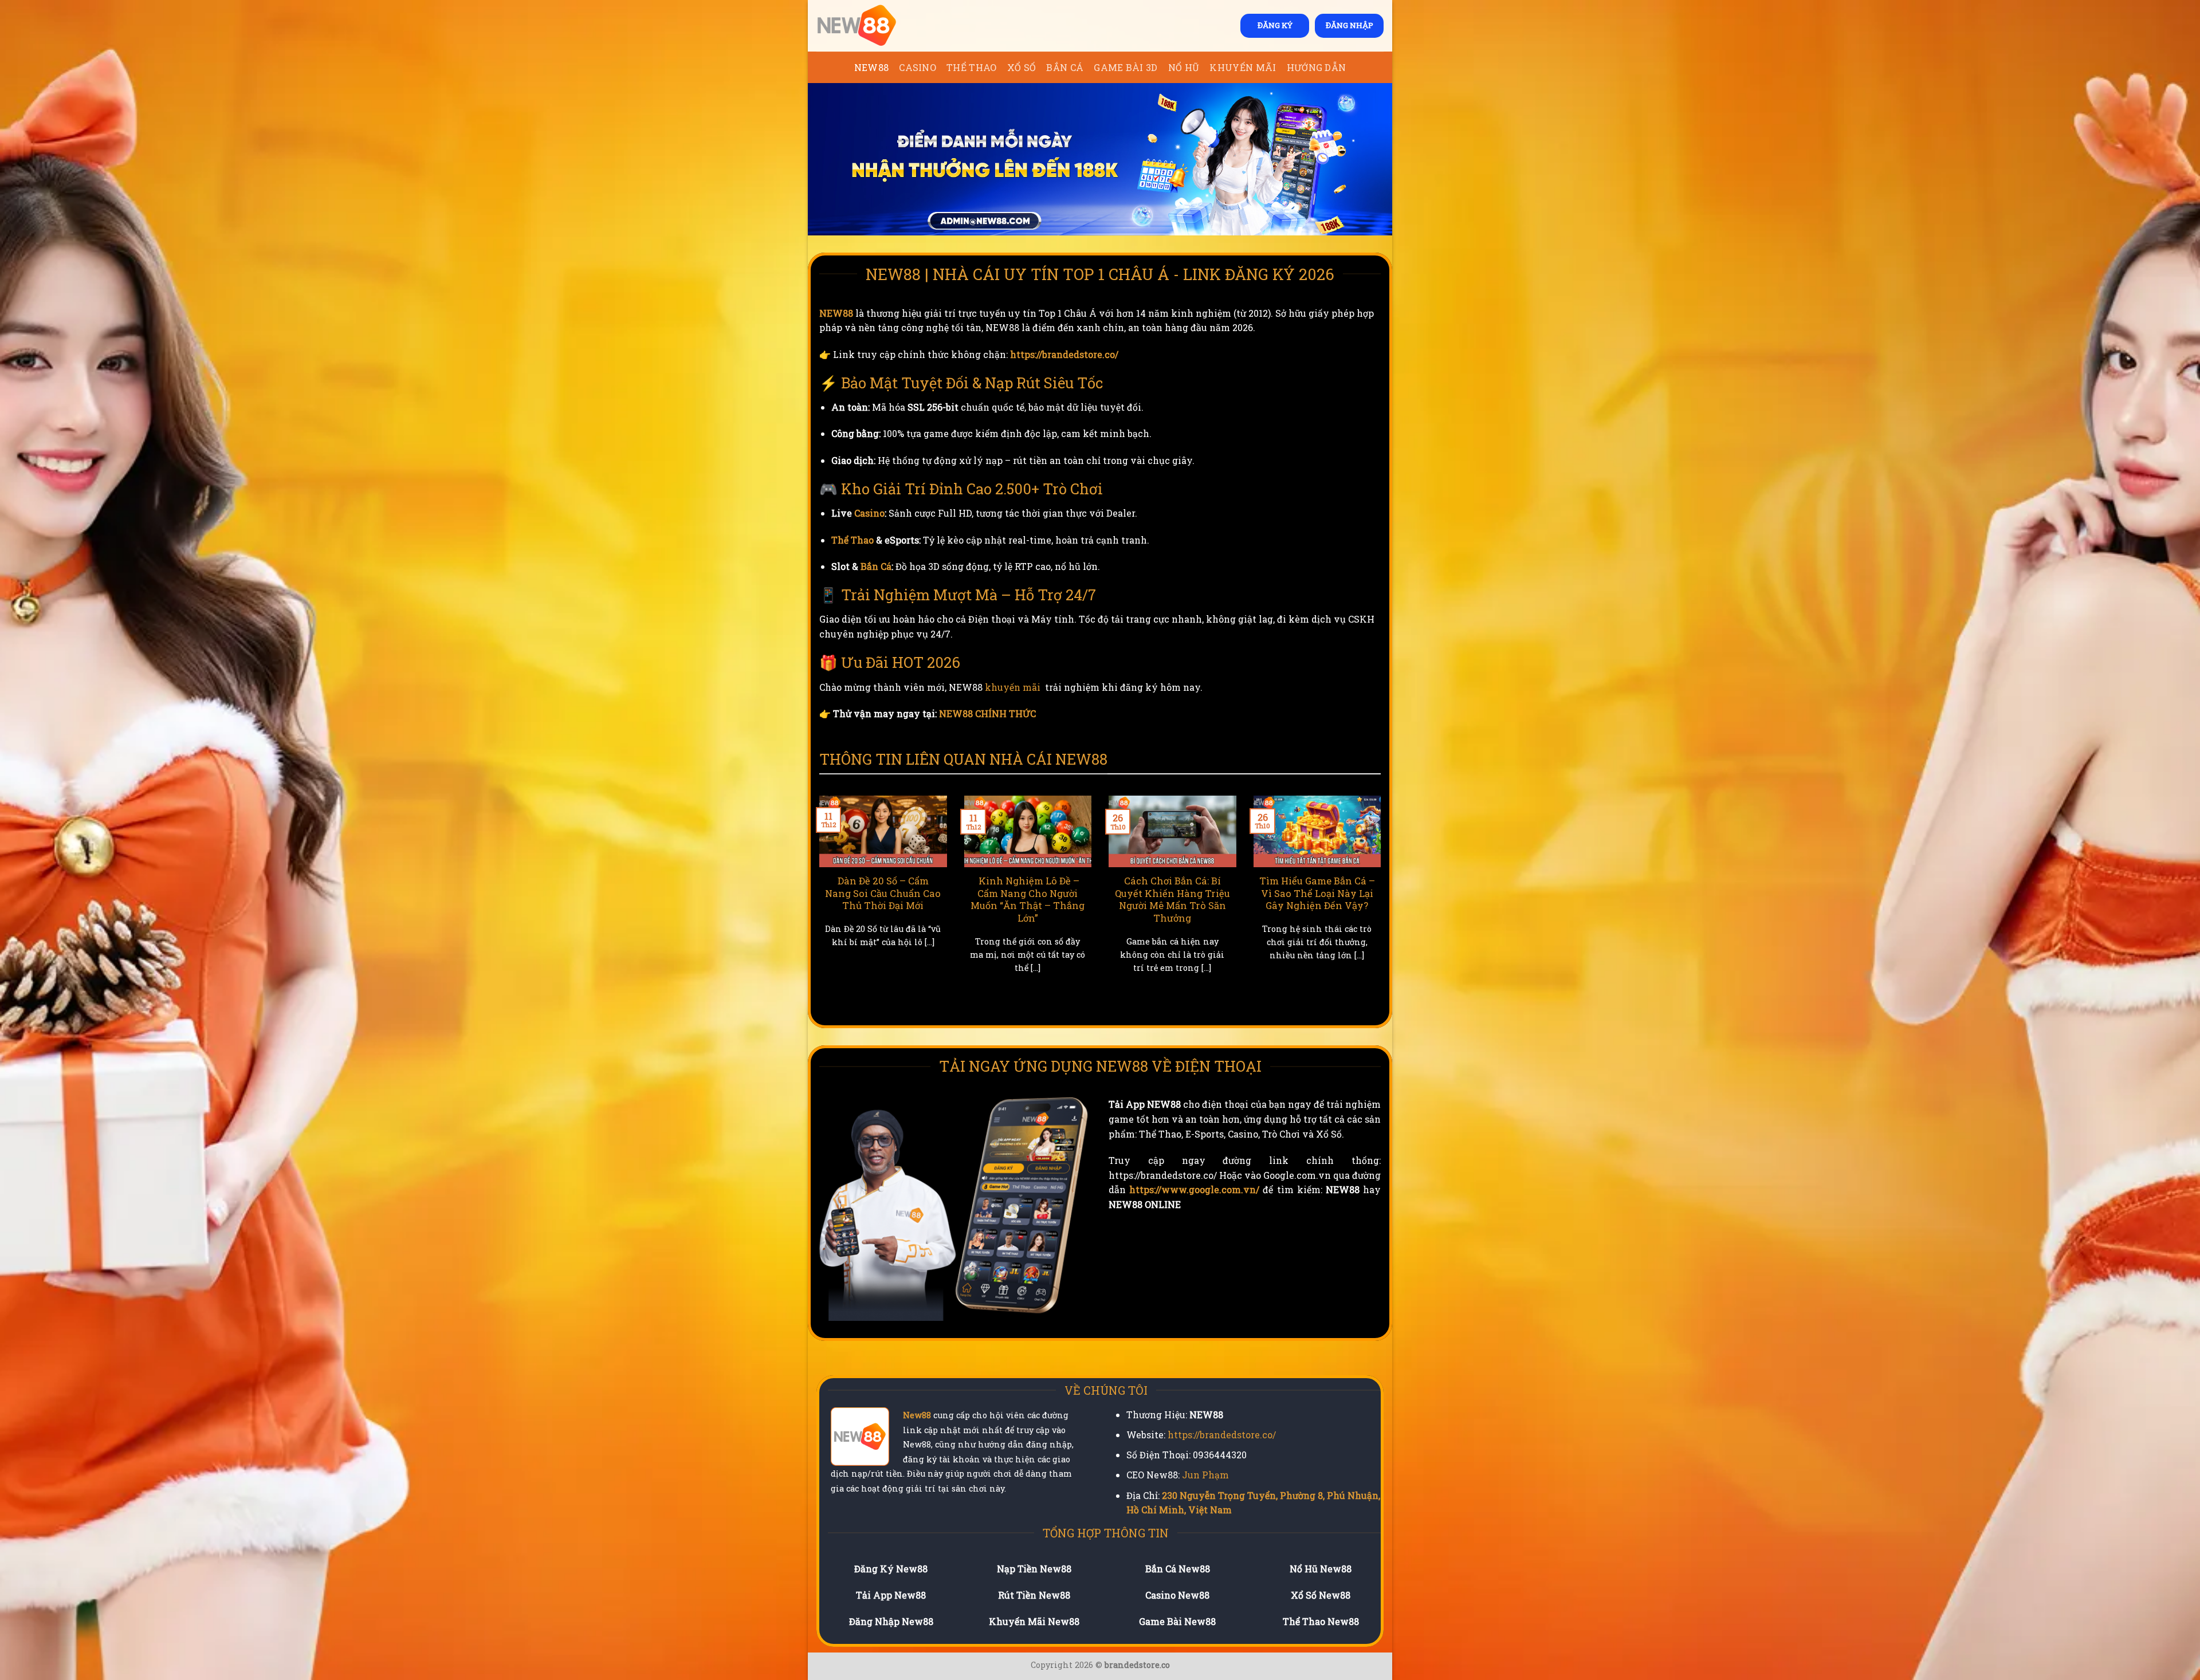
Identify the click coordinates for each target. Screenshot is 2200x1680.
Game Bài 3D (1126, 67)
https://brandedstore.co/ (1064, 354)
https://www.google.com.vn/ (1194, 1189)
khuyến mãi (1013, 687)
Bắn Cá (1065, 67)
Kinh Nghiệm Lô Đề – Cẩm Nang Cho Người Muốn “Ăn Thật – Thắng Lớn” (1231, 899)
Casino (918, 67)
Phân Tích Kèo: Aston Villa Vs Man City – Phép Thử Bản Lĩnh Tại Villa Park (942, 899)
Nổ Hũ (1184, 67)
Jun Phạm (1205, 1475)
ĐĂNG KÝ (1275, 25)
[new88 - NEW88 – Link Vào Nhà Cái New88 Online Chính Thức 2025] (874, 26)
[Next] (1383, 905)
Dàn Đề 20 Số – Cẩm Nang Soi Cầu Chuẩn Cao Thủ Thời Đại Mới (1087, 893)
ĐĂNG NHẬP (1350, 25)
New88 (917, 1415)
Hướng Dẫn (1317, 67)
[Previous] (817, 905)
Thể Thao (972, 67)
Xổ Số (1022, 67)
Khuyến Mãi (1243, 67)
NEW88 (872, 67)
